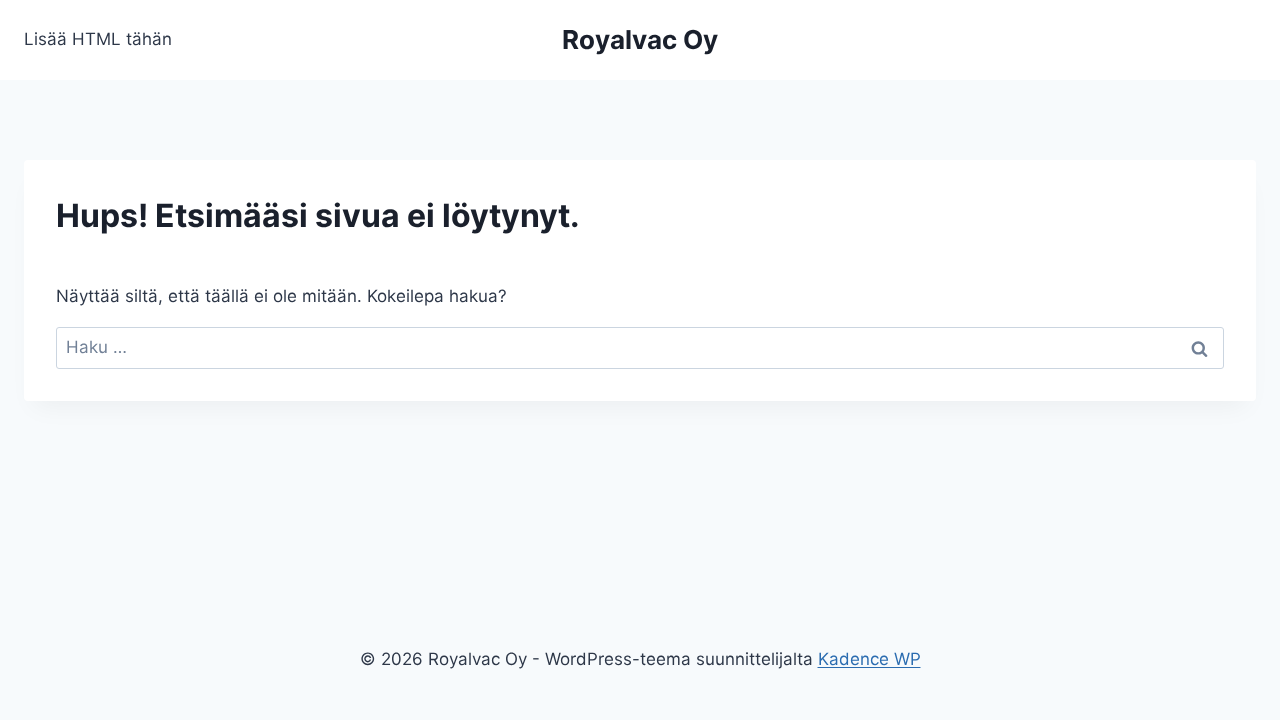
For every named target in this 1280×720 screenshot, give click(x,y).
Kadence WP (869, 659)
